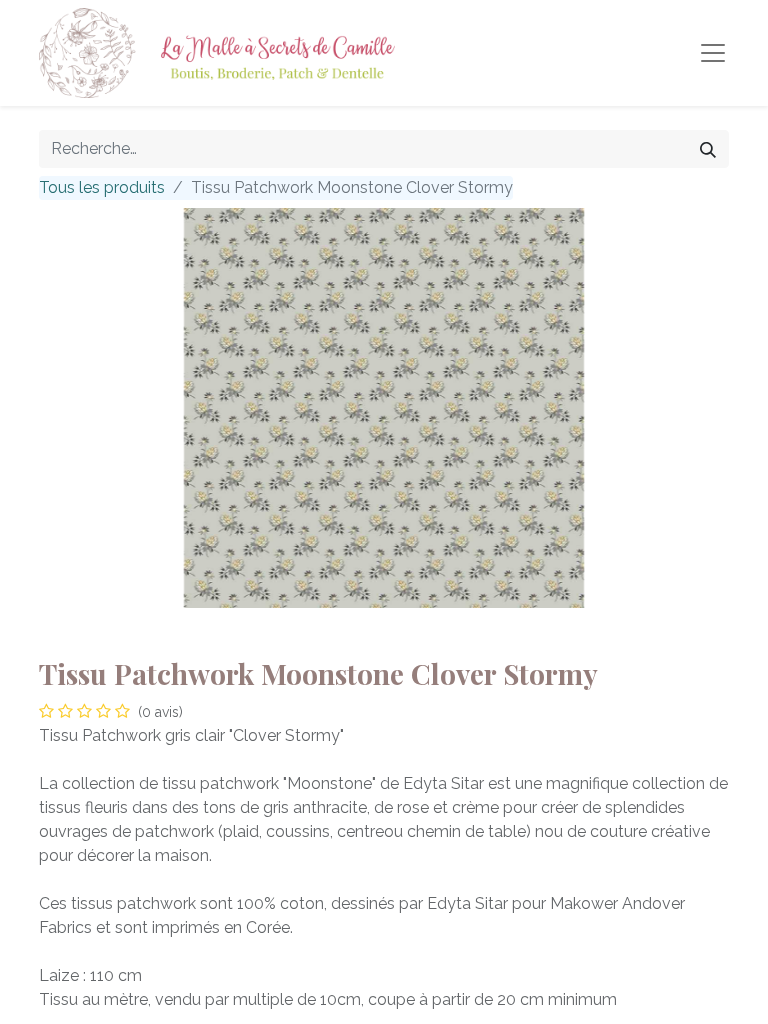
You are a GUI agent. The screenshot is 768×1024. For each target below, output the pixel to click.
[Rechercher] (708, 149)
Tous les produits (102, 187)
